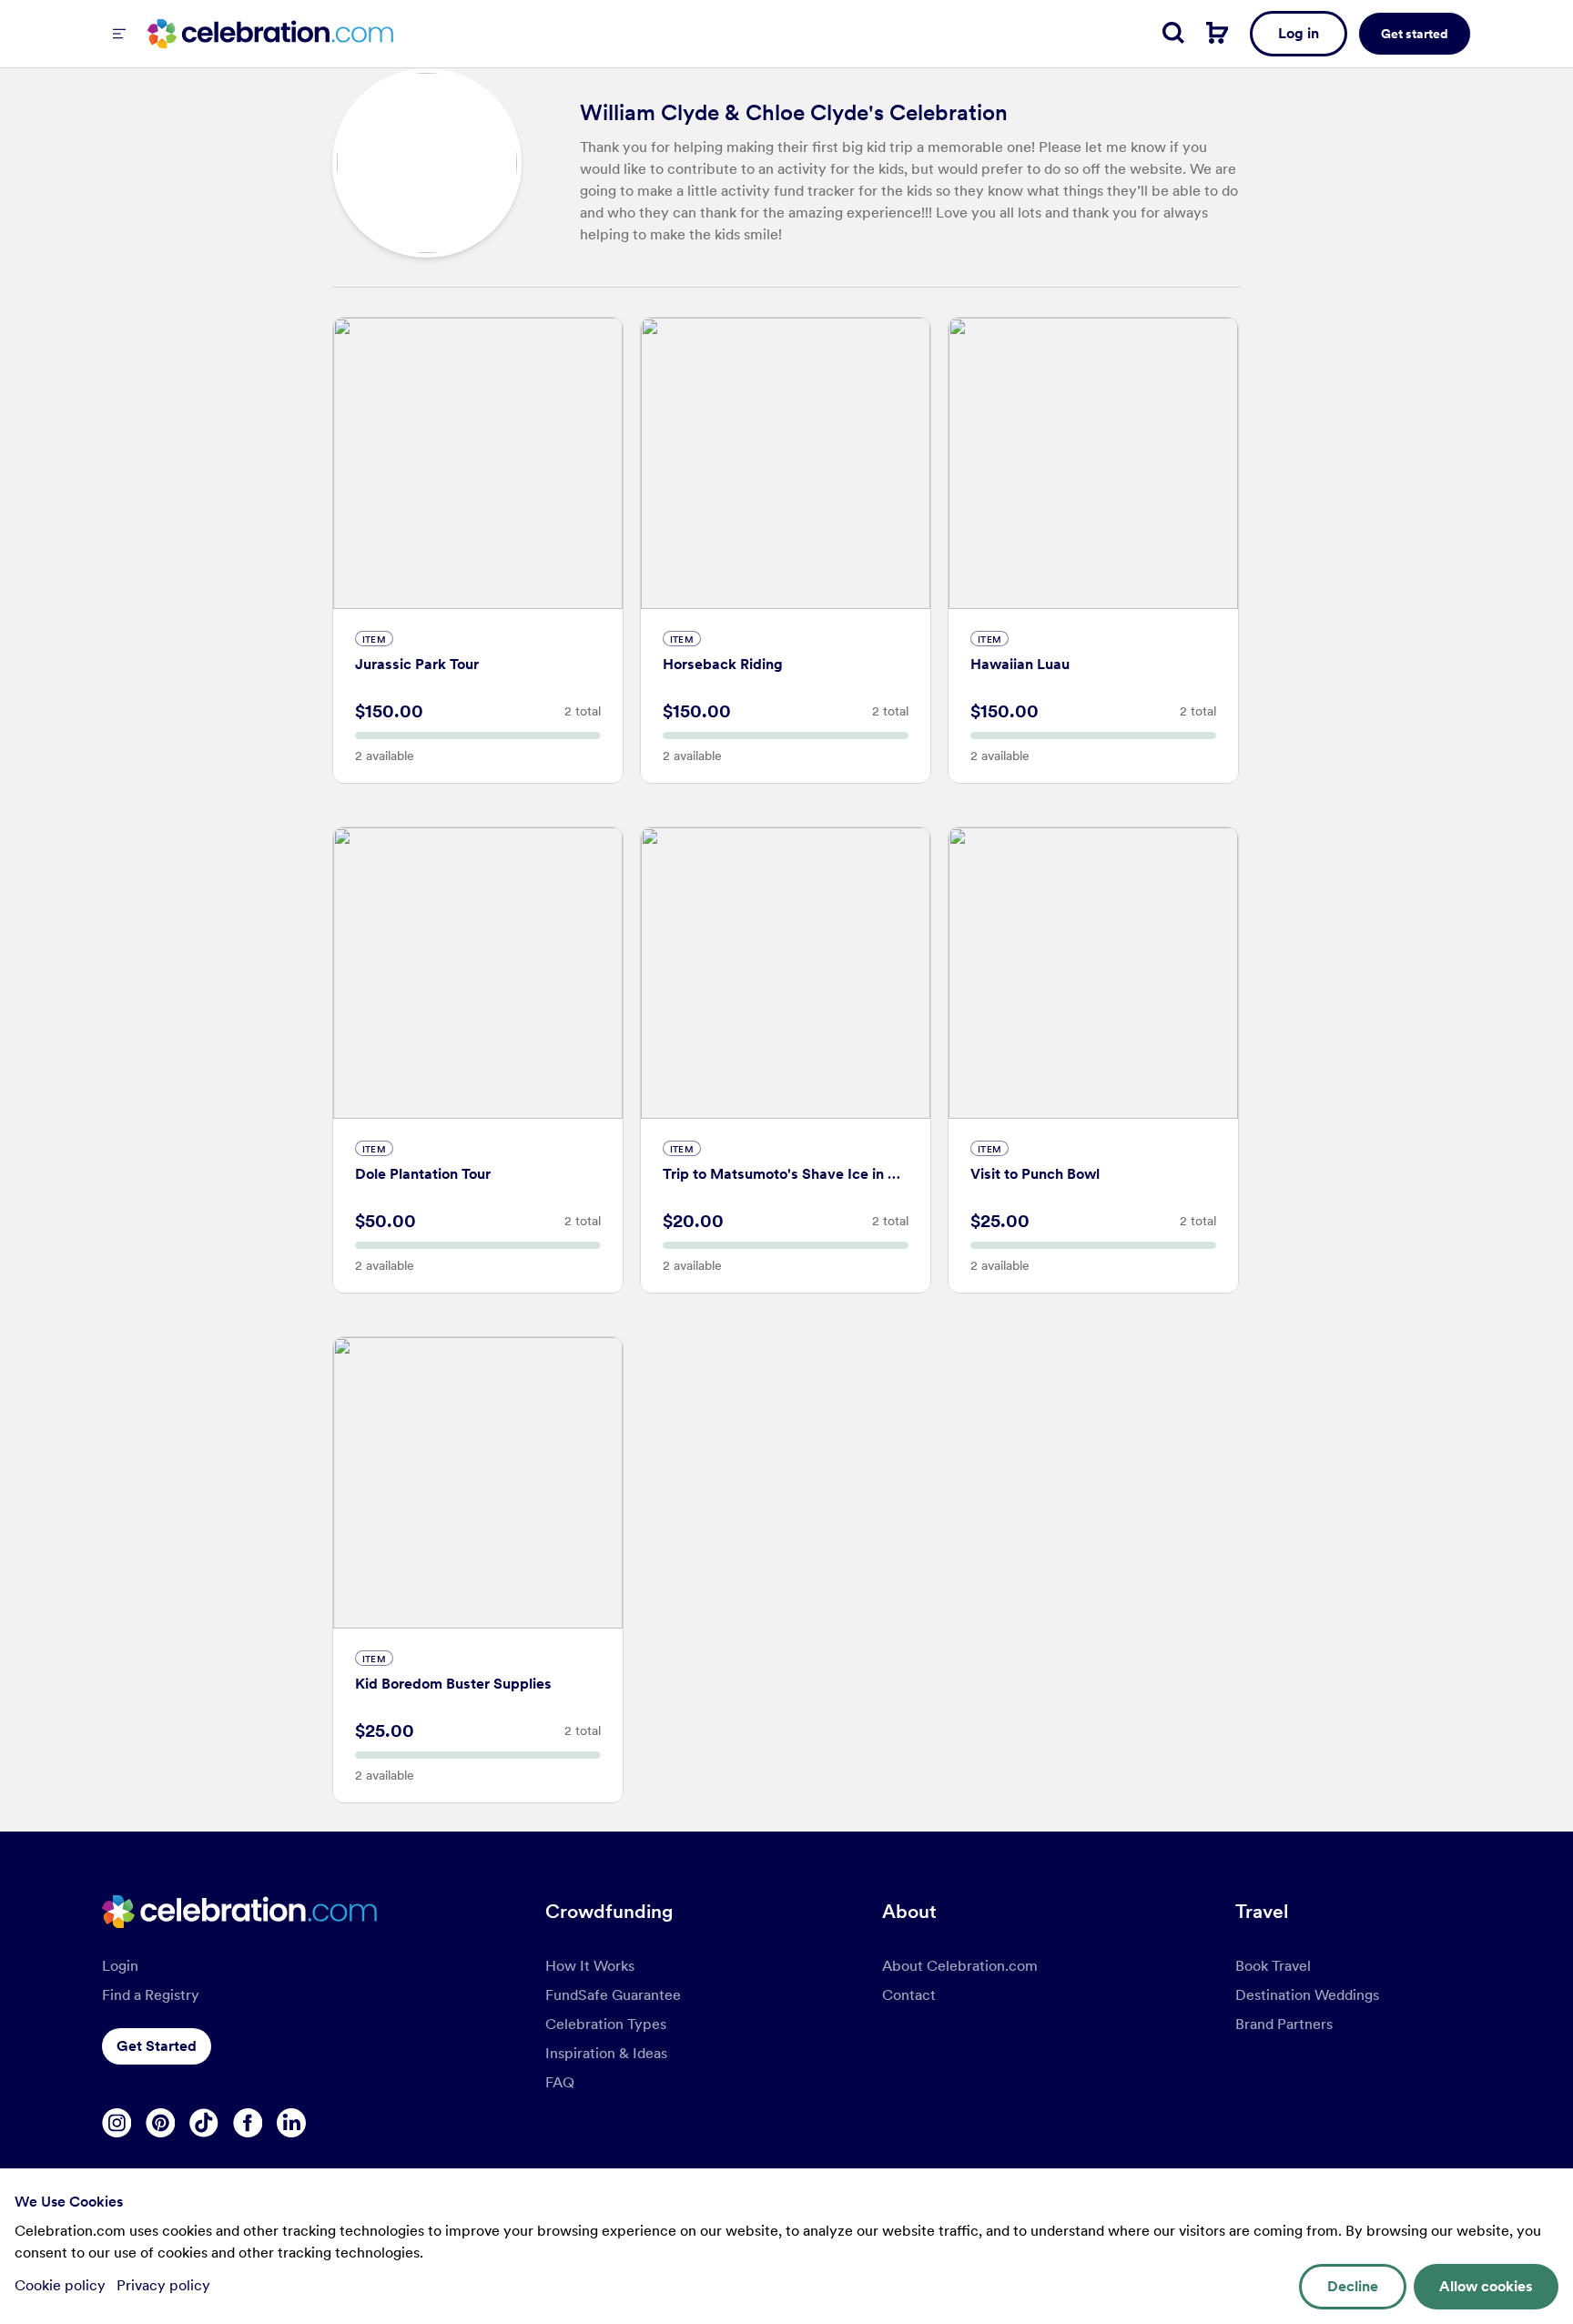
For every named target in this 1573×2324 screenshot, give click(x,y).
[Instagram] (117, 2123)
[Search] (1173, 33)
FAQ (560, 2082)
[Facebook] (248, 2123)
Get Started (157, 2046)
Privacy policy (163, 2285)
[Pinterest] (160, 2123)
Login (120, 1966)
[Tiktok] (204, 2123)
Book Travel (1273, 1966)
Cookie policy (62, 2285)
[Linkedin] (291, 2123)
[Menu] (119, 34)
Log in (1299, 33)
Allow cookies (1486, 2286)
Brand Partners (1284, 2024)
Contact (909, 1995)
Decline (1353, 2286)
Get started (1415, 34)
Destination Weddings (1307, 1995)
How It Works (590, 1966)
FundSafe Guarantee (613, 1995)
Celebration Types (606, 2024)
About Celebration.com (960, 1966)
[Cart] (1217, 33)
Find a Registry (151, 1995)
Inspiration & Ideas (606, 2053)
